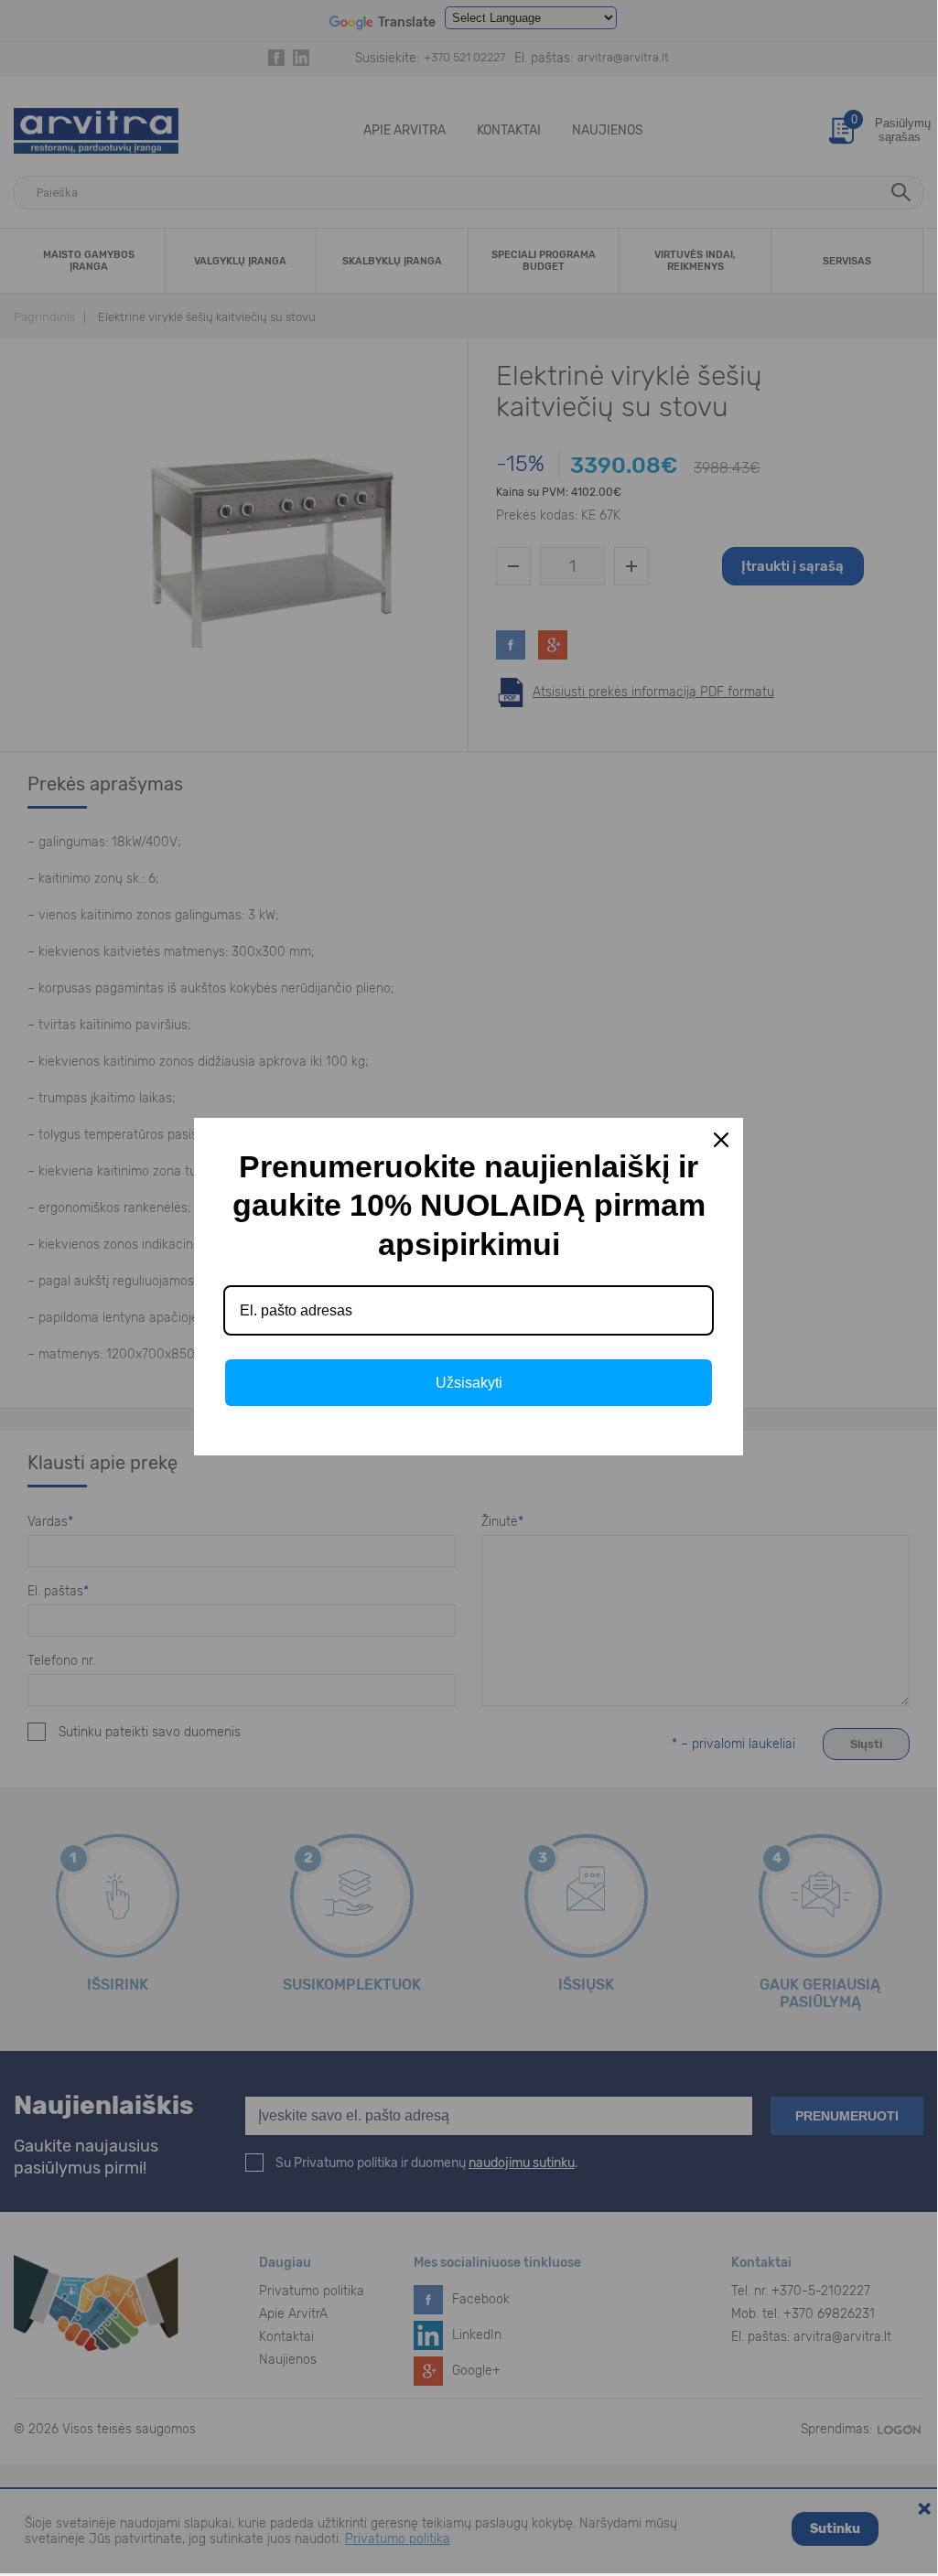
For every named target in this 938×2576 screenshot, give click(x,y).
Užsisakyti (469, 1383)
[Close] (721, 1140)
